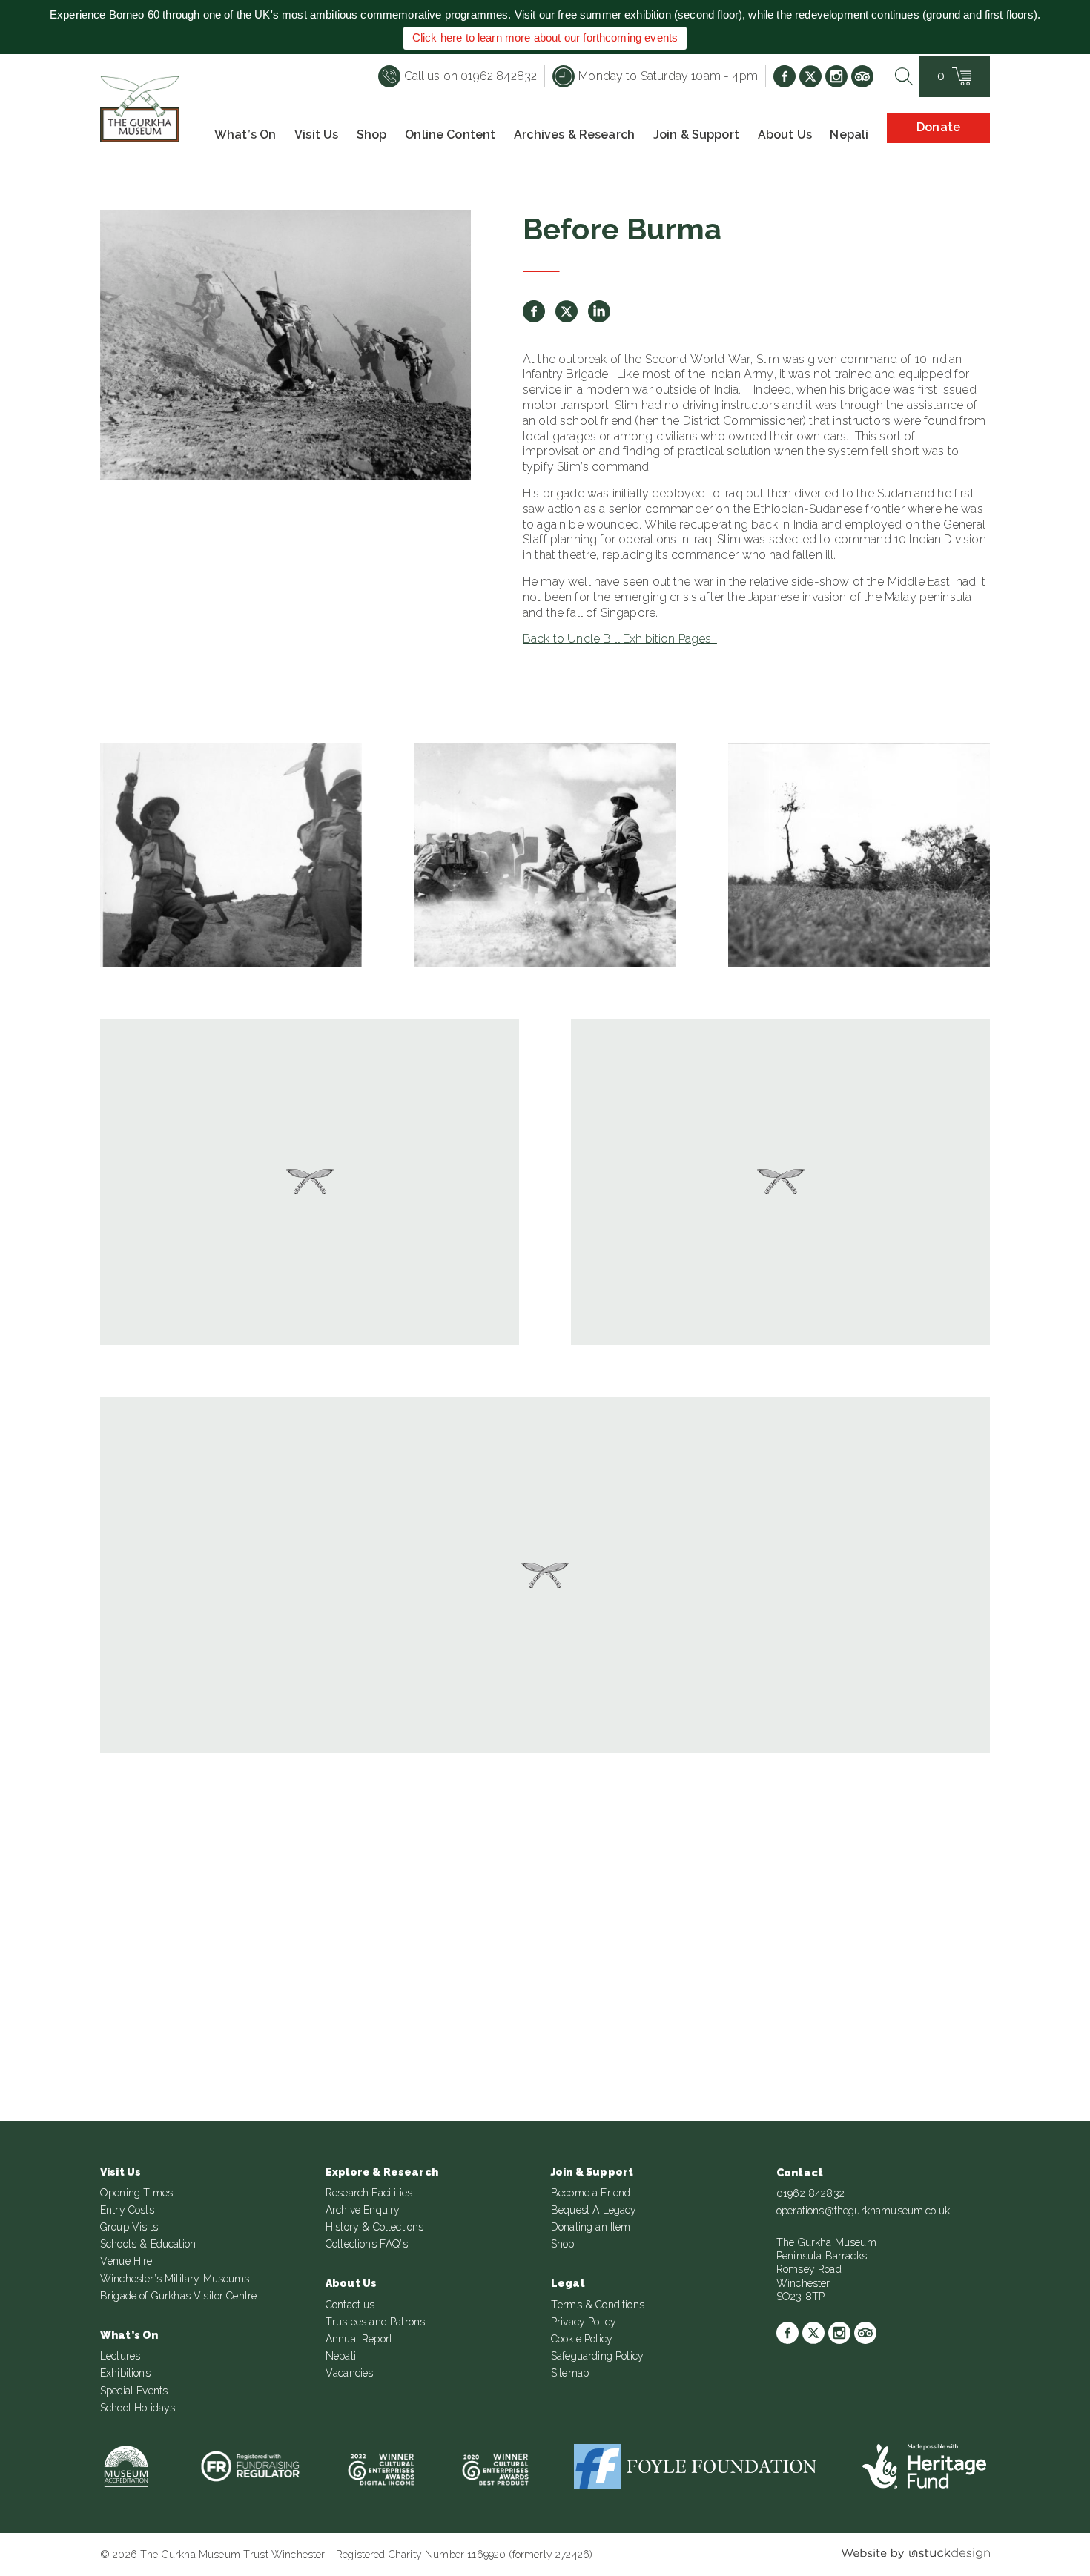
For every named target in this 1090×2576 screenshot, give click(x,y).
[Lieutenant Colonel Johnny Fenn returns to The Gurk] (271, 1882)
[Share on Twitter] (567, 311)
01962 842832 (810, 2193)
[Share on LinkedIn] (599, 311)
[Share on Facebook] (534, 311)
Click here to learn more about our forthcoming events (545, 37)
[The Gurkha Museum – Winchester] (140, 109)
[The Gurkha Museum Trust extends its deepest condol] (88, 1882)
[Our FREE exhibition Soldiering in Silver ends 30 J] (820, 1882)
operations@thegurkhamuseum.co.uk (863, 2211)
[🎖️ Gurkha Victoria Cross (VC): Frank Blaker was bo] (637, 1882)
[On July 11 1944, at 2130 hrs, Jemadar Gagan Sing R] (453, 1882)
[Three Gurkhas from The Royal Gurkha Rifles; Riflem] (1002, 1882)
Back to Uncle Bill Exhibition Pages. (620, 639)
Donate (938, 127)
